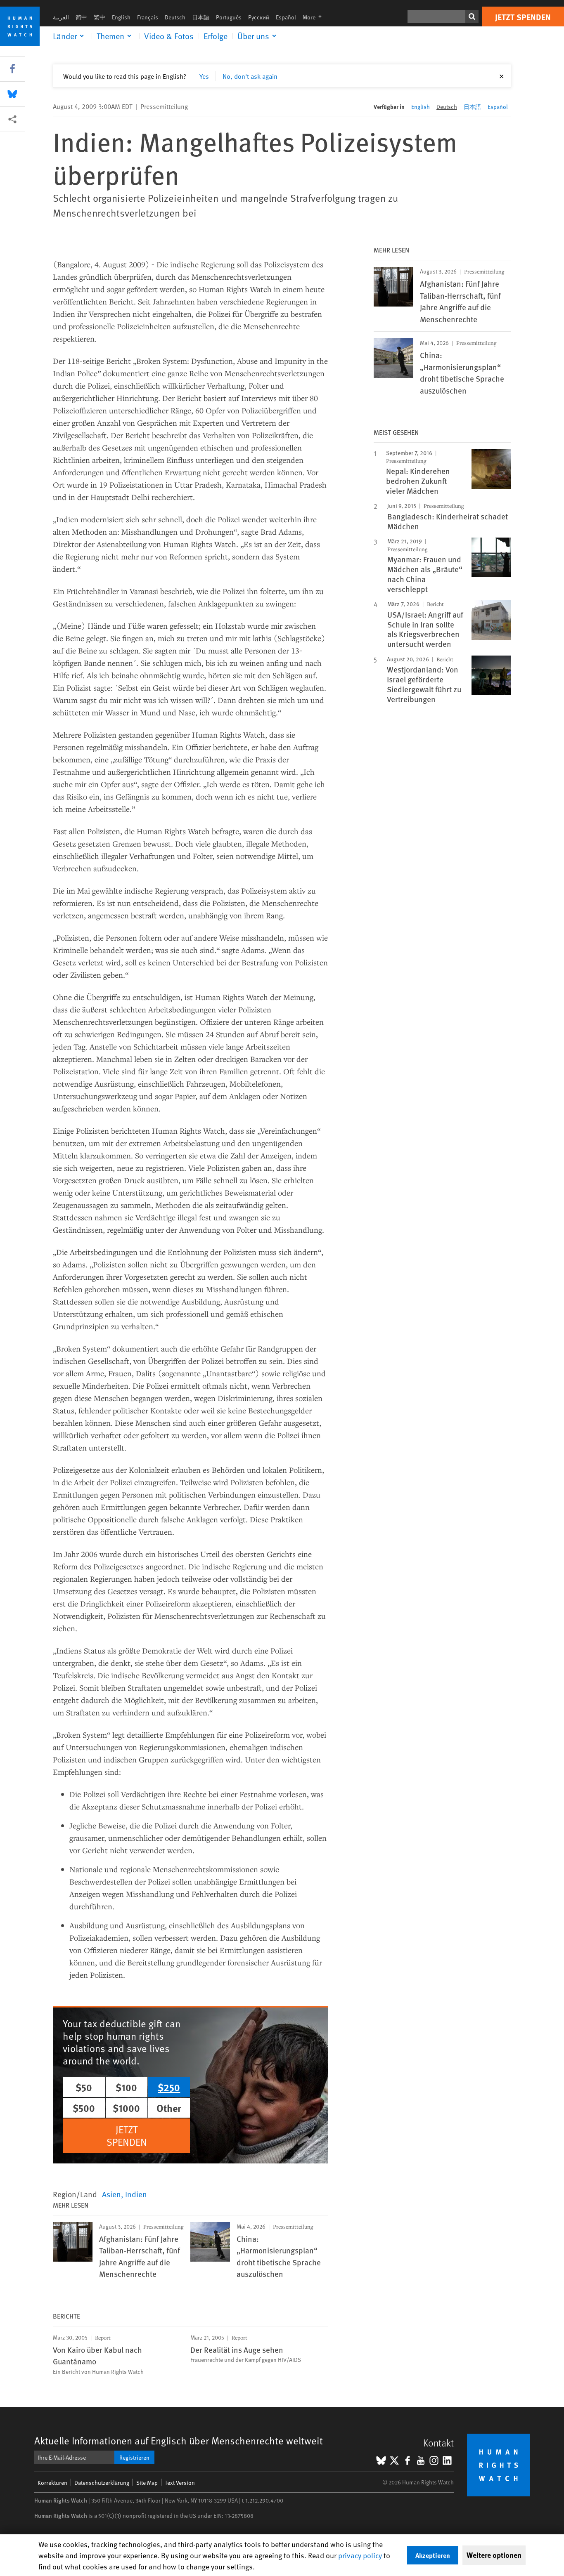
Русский (259, 17)
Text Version (180, 2483)
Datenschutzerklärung (102, 2483)
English (121, 17)
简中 (81, 17)
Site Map (147, 2483)
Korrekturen (52, 2483)
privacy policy (360, 2555)
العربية (61, 17)
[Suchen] (472, 17)
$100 (126, 2087)
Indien (136, 2194)
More (315, 17)
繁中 (100, 17)
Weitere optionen (494, 2555)
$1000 (126, 2108)
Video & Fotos (169, 36)
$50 (84, 2087)
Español (286, 17)
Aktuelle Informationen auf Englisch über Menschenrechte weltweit (179, 2440)
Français (148, 17)
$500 (84, 2108)
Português (229, 17)
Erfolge (216, 36)
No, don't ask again (250, 76)
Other (169, 2108)
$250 (169, 2087)
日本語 (201, 17)
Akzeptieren (433, 2555)
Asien (111, 2194)
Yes (204, 76)
